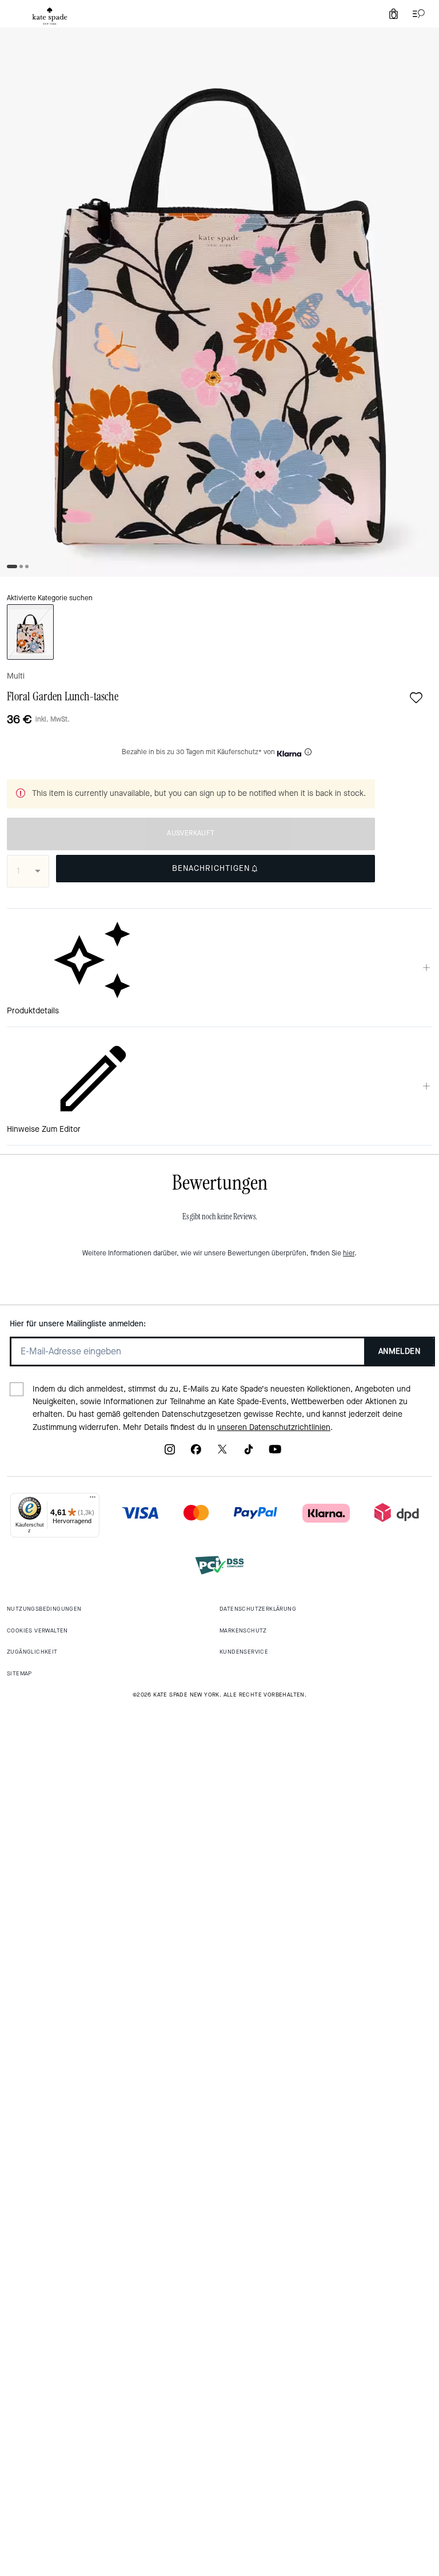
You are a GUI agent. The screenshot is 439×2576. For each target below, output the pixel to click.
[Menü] (93, 1500)
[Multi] (30, 632)
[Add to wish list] (416, 697)
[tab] (50, 16)
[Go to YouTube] (275, 1453)
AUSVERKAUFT (191, 833)
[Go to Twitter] (222, 1453)
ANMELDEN (399, 1351)
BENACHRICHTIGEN (211, 868)
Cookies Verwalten (37, 1630)
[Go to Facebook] (196, 1453)
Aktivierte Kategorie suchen (50, 598)
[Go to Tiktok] (249, 1453)
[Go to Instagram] (170, 1453)
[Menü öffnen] (416, 14)
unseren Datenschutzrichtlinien (274, 1427)
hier (349, 1253)
